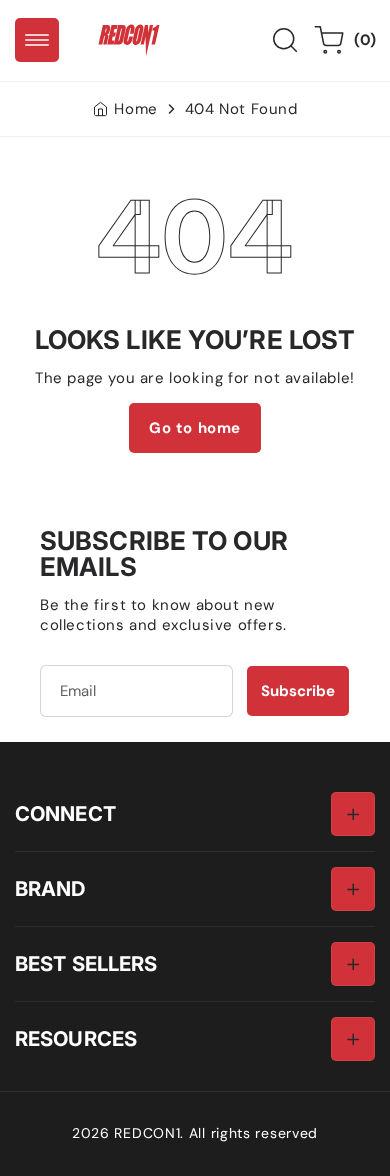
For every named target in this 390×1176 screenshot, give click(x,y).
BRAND (50, 888)
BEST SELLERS (86, 963)
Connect (65, 813)
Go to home (195, 428)
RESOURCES (76, 1038)
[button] (37, 40)
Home (135, 109)
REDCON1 (147, 1133)
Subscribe (298, 691)
